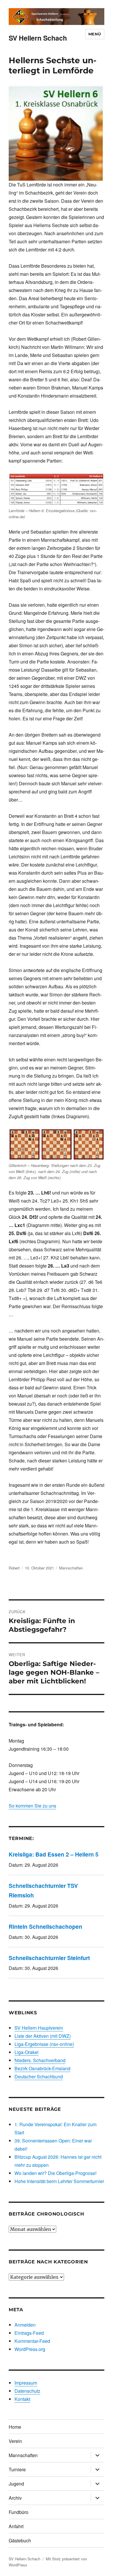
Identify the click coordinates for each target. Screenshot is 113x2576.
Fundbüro (19, 2512)
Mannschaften (71, 1568)
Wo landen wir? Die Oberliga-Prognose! (55, 2173)
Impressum (26, 2383)
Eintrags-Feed (29, 2333)
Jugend (16, 2484)
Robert (14, 1568)
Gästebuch (20, 2540)
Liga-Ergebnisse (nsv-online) (44, 2044)
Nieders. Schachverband (40, 2060)
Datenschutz (27, 2391)
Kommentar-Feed (32, 2341)
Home (15, 2427)
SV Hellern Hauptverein (39, 2028)
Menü (95, 34)
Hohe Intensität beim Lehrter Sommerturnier (59, 2181)
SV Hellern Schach (38, 38)
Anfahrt (16, 2526)
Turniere (17, 2469)
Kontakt (22, 2399)
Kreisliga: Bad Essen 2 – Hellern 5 (54, 1854)
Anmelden (25, 2325)
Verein (15, 2441)
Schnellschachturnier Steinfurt (49, 1958)
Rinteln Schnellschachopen (45, 1926)
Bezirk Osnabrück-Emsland (42, 2068)
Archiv (15, 2498)
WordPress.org (30, 2349)
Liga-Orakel (27, 2052)
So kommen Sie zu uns (32, 1806)
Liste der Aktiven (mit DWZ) (43, 2036)
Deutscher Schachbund (39, 2076)
